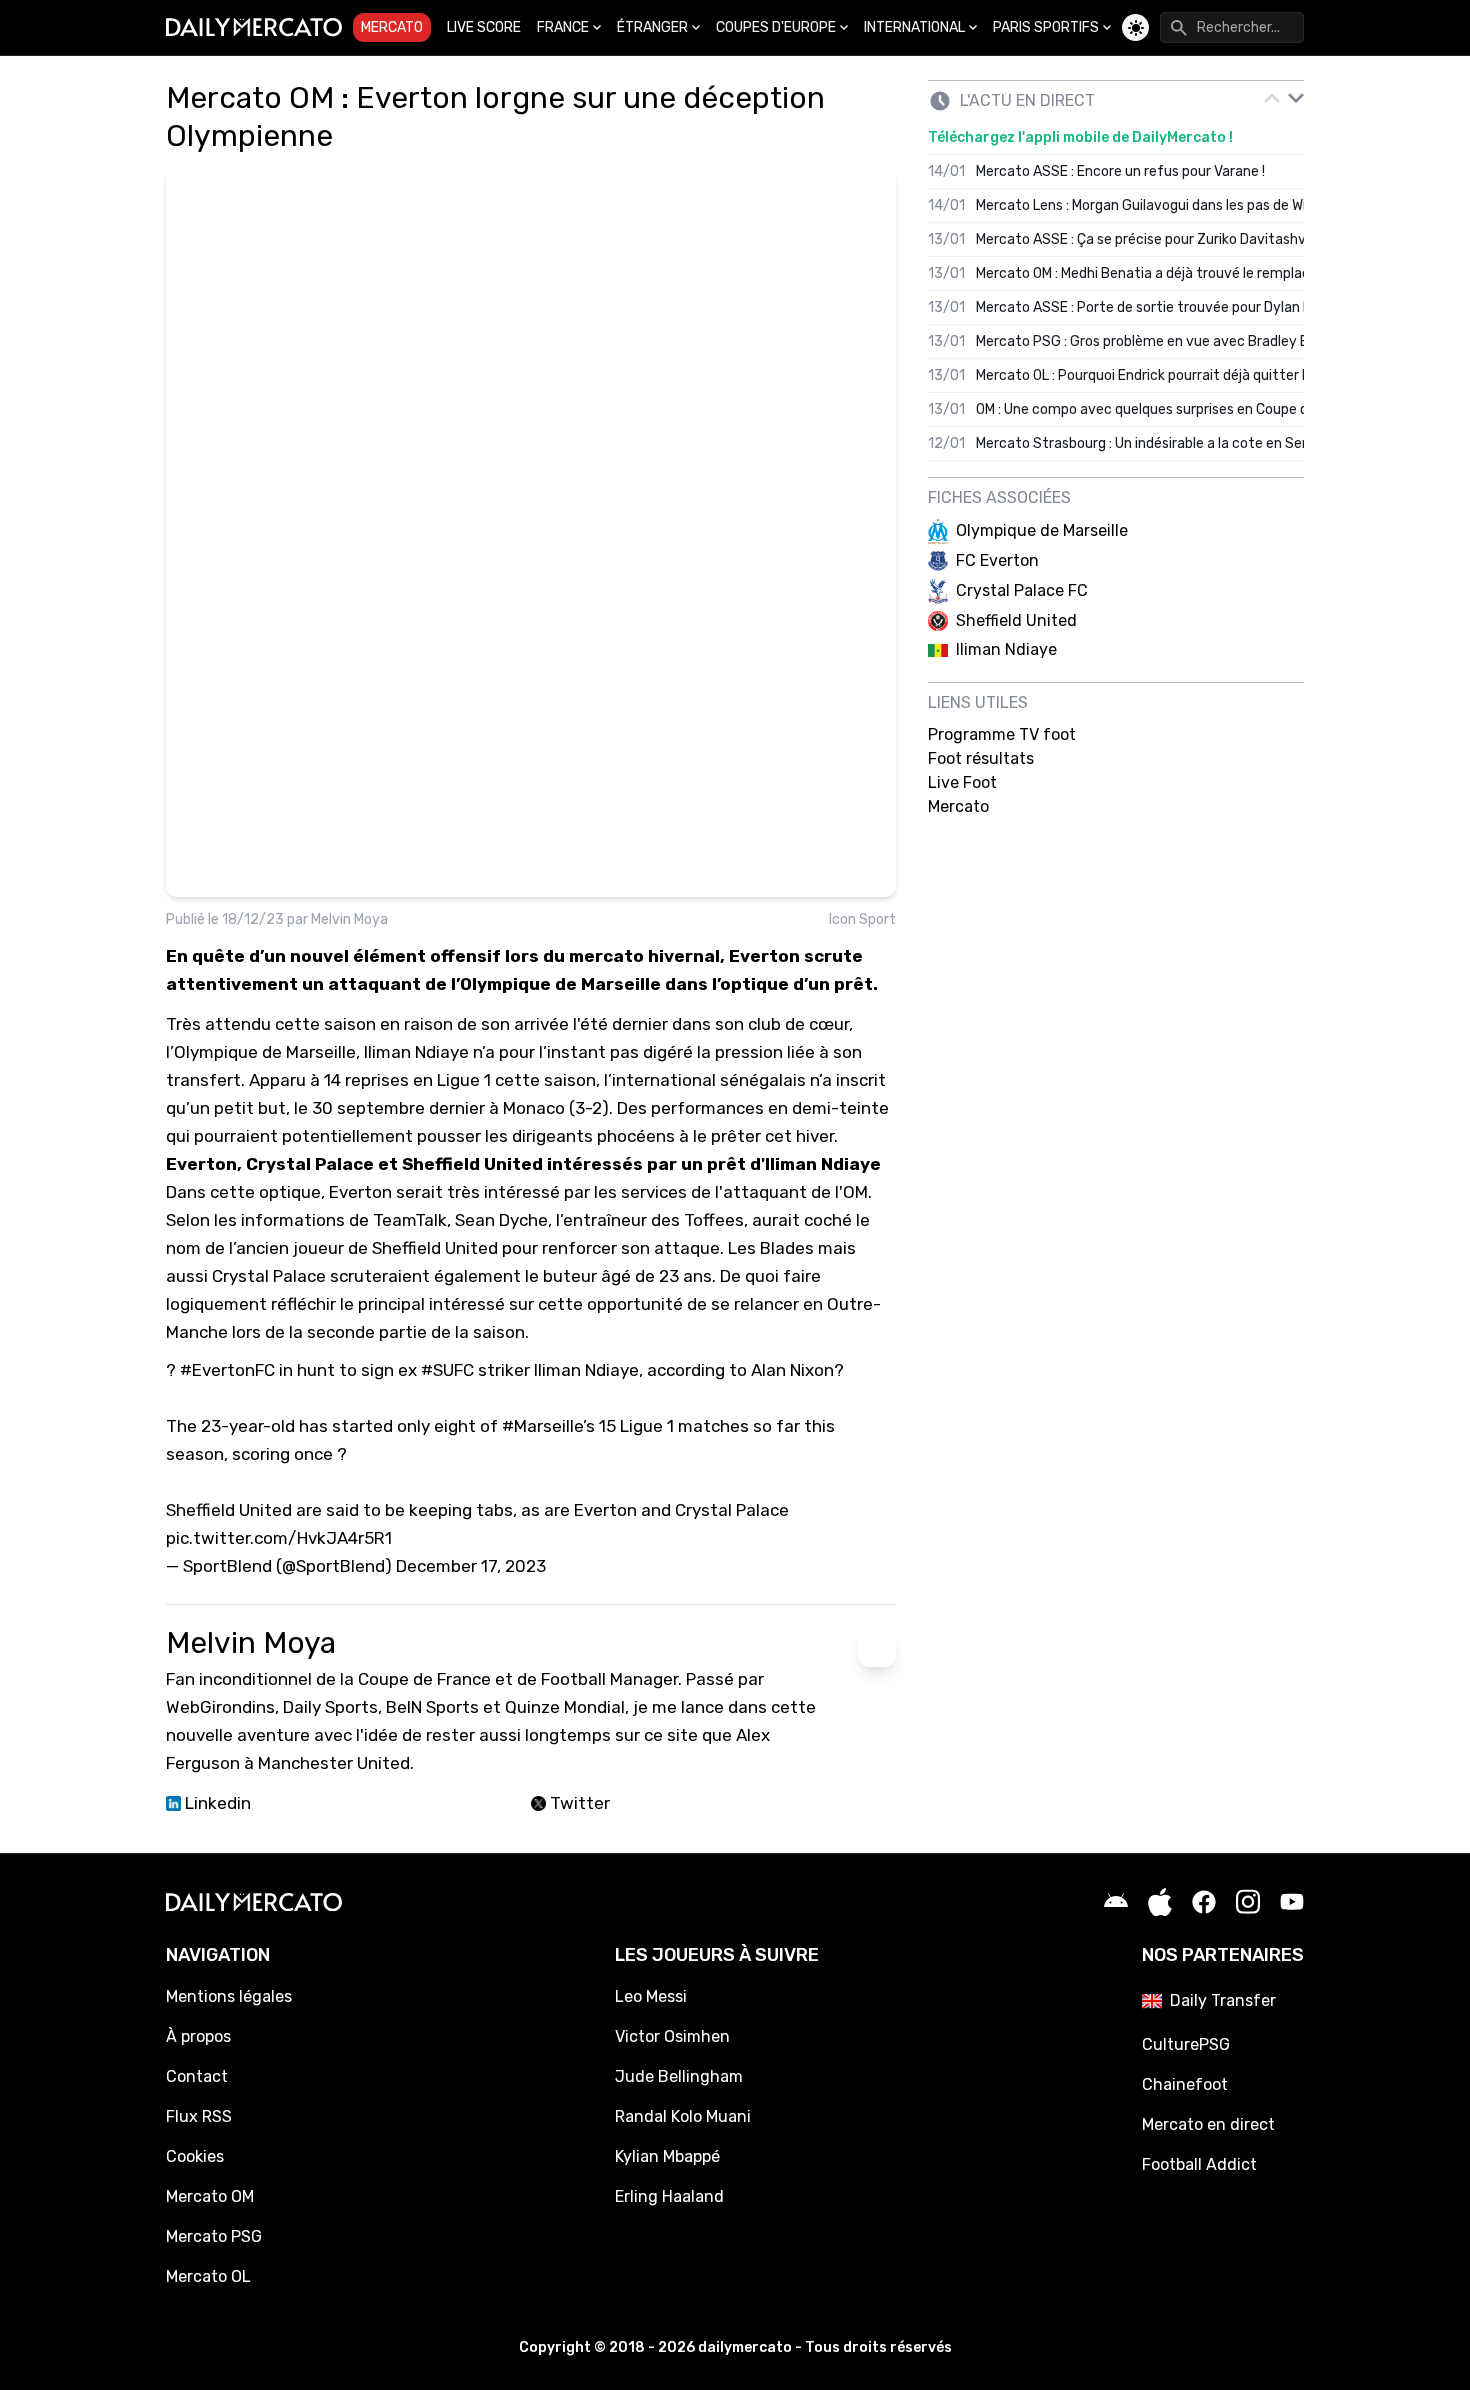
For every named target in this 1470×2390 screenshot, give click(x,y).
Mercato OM (210, 2196)
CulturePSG (1186, 2044)
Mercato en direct (1208, 2124)
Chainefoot (1185, 2084)
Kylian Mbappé (667, 2156)
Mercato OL (208, 2276)
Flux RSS (199, 2116)
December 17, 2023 (471, 1566)
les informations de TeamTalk (330, 1220)
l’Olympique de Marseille (261, 1052)
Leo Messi (651, 1996)
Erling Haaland (669, 2196)
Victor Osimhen (672, 2036)
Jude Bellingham (679, 2076)
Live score (484, 27)
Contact (197, 2076)
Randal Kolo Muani (683, 2116)
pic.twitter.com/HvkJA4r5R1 (279, 1538)
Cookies (195, 2156)
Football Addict (1199, 2164)
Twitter (578, 1803)
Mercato (392, 27)
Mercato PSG (214, 2236)
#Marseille (542, 1426)
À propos (198, 2036)
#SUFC (447, 1370)
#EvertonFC (227, 1370)
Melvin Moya (349, 919)
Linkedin (216, 1803)
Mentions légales (229, 1996)
